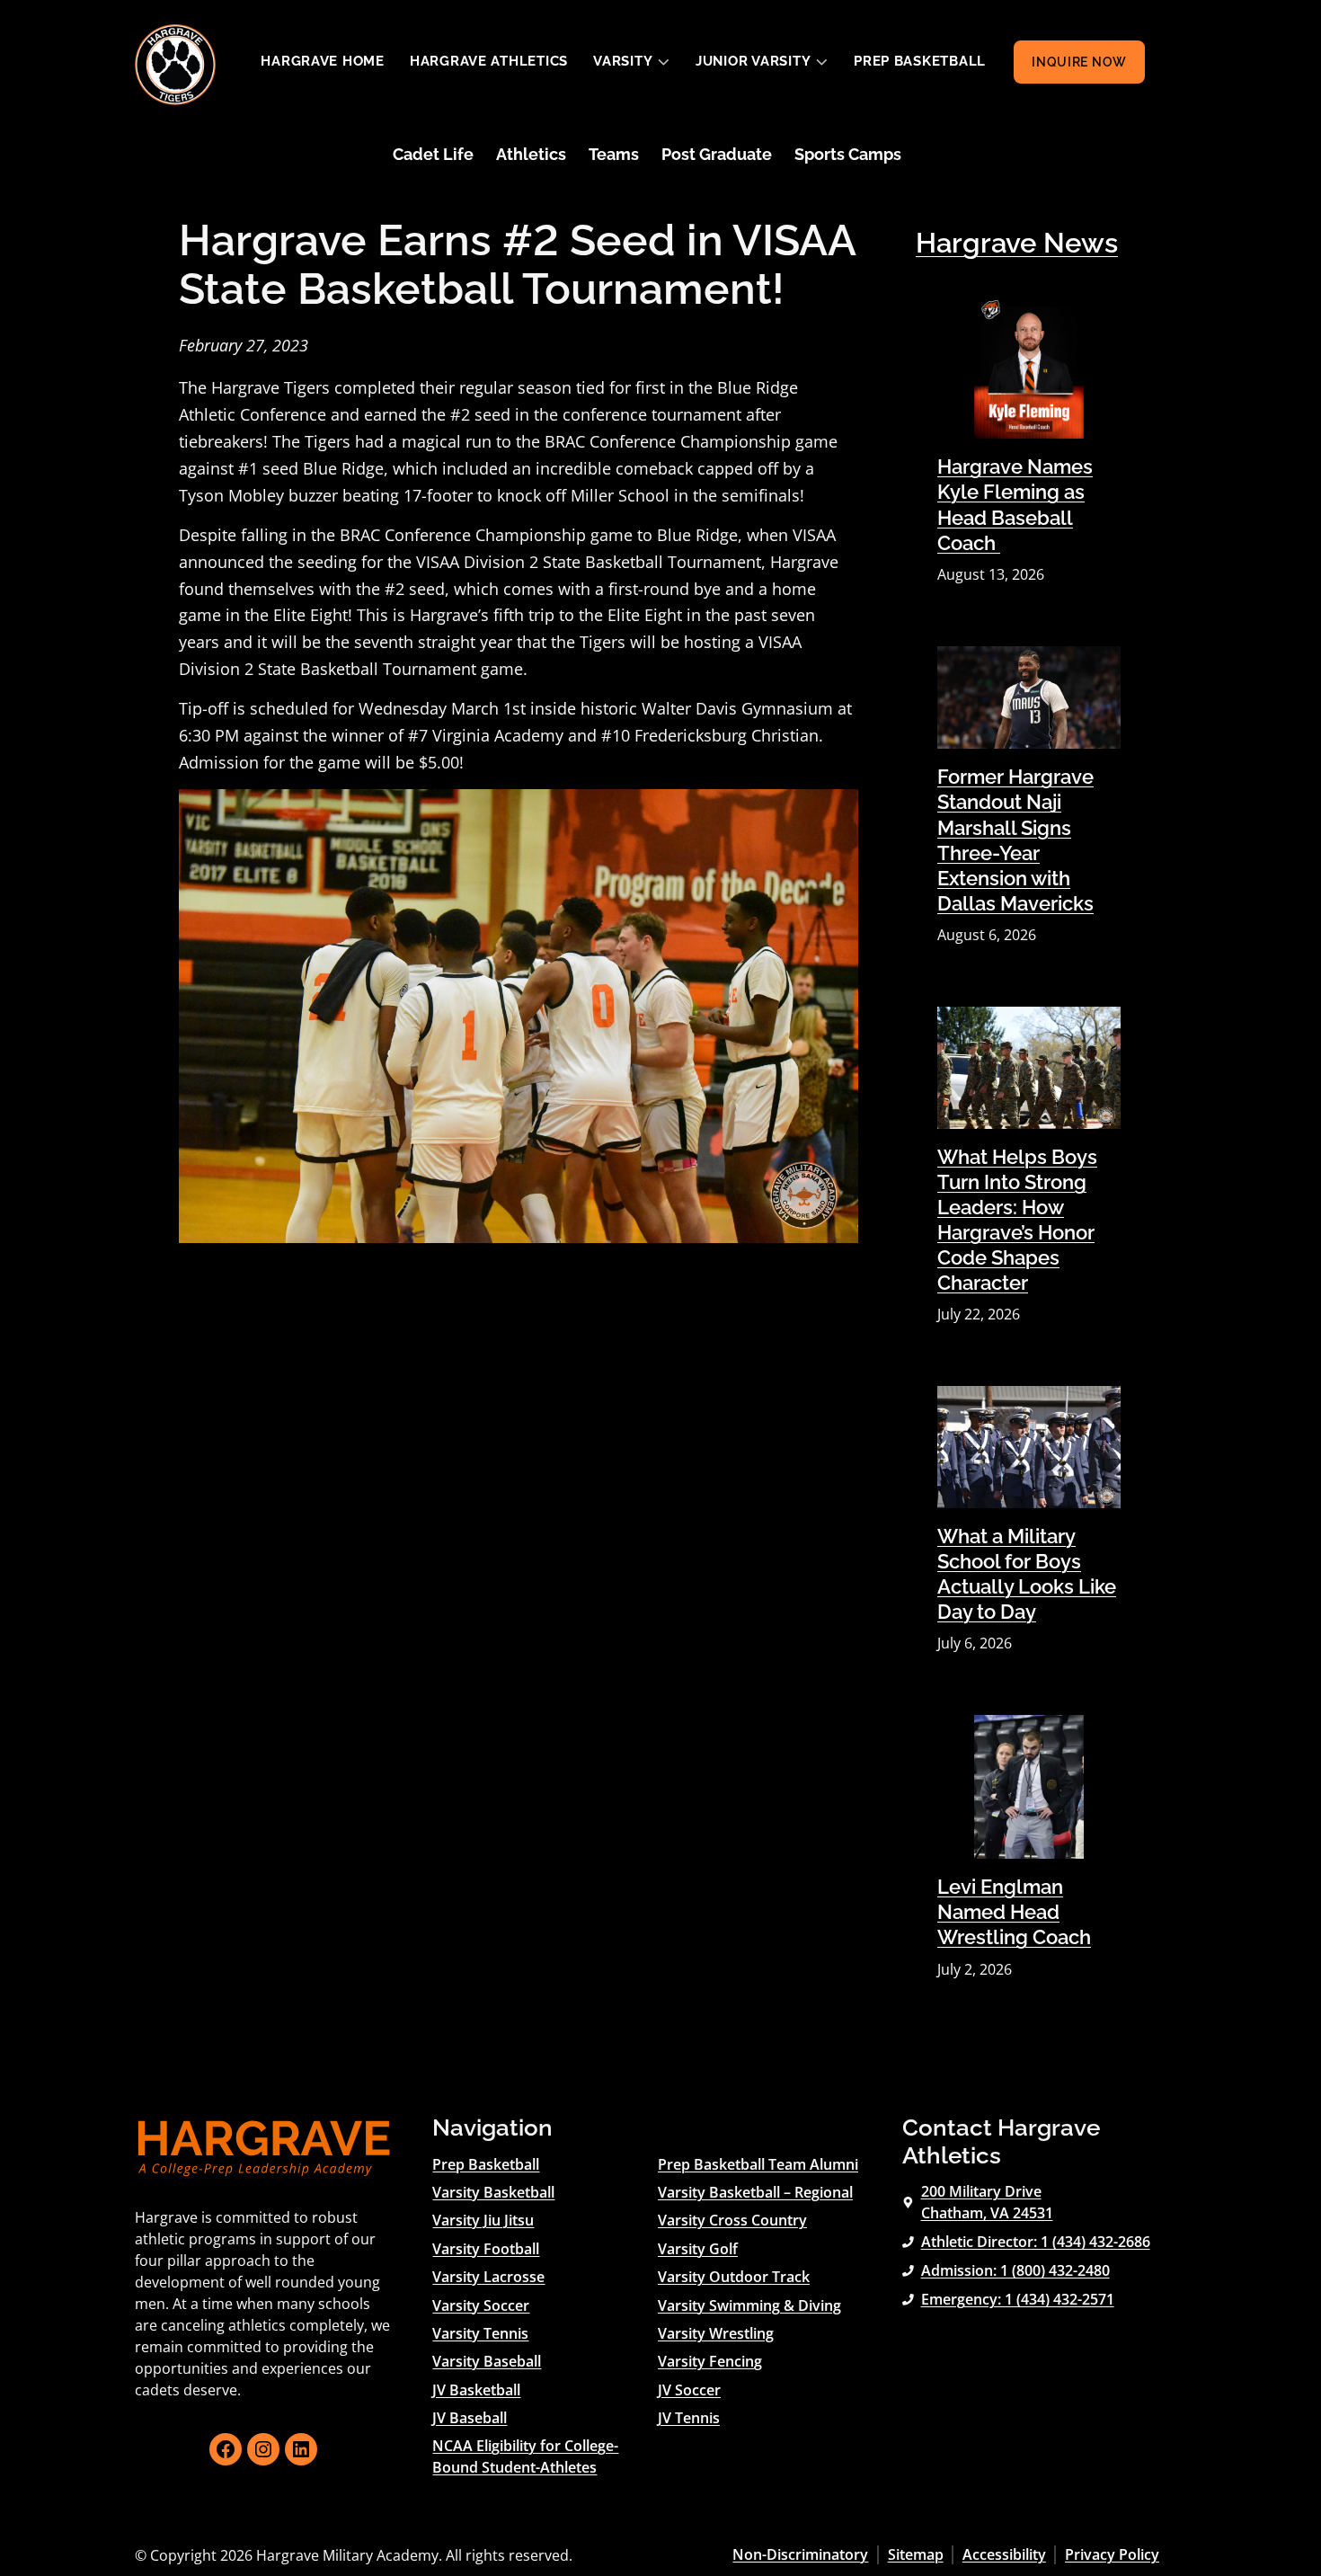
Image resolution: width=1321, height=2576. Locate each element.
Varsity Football (486, 2249)
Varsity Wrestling (716, 2333)
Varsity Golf (698, 2249)
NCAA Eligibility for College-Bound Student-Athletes (525, 2456)
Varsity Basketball (493, 2192)
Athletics (531, 154)
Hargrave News (1017, 243)
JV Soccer (689, 2390)
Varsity (623, 61)
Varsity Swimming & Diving (749, 2305)
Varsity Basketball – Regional (755, 2192)
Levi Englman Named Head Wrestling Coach (1014, 1912)
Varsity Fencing (710, 2361)
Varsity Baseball (487, 2361)
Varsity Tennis (480, 2333)
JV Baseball (470, 2418)
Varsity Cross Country (732, 2220)
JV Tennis (689, 2418)
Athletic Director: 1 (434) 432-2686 (1036, 2242)
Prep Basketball (920, 61)
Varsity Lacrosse (488, 2277)
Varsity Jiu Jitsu (483, 2220)
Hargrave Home (323, 61)
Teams (614, 154)
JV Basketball (476, 2390)
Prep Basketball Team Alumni (758, 2164)
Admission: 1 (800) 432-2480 (1015, 2270)
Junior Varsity (753, 61)
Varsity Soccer (481, 2305)
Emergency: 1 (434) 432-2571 (1018, 2299)
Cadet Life (433, 154)
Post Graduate (717, 154)
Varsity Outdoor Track (734, 2277)
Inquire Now (1079, 62)
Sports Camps (848, 154)
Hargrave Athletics (489, 61)
